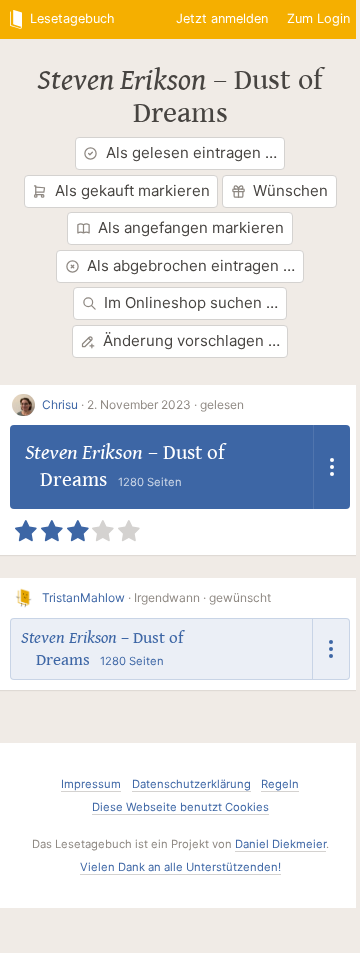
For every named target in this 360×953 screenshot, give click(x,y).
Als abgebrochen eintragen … (191, 265)
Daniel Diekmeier (280, 844)
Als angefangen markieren (191, 227)
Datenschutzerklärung (191, 784)
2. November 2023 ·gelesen (165, 404)
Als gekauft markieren (132, 190)
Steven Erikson (121, 80)
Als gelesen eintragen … (191, 152)
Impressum (91, 784)
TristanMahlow (83, 597)
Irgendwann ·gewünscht (202, 597)
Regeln (280, 784)
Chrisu (60, 404)
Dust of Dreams (228, 96)
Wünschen (290, 190)
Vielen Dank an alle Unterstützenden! (180, 867)
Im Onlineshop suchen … (191, 302)
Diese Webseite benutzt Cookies (180, 807)
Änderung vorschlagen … (191, 340)
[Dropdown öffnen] (332, 466)
